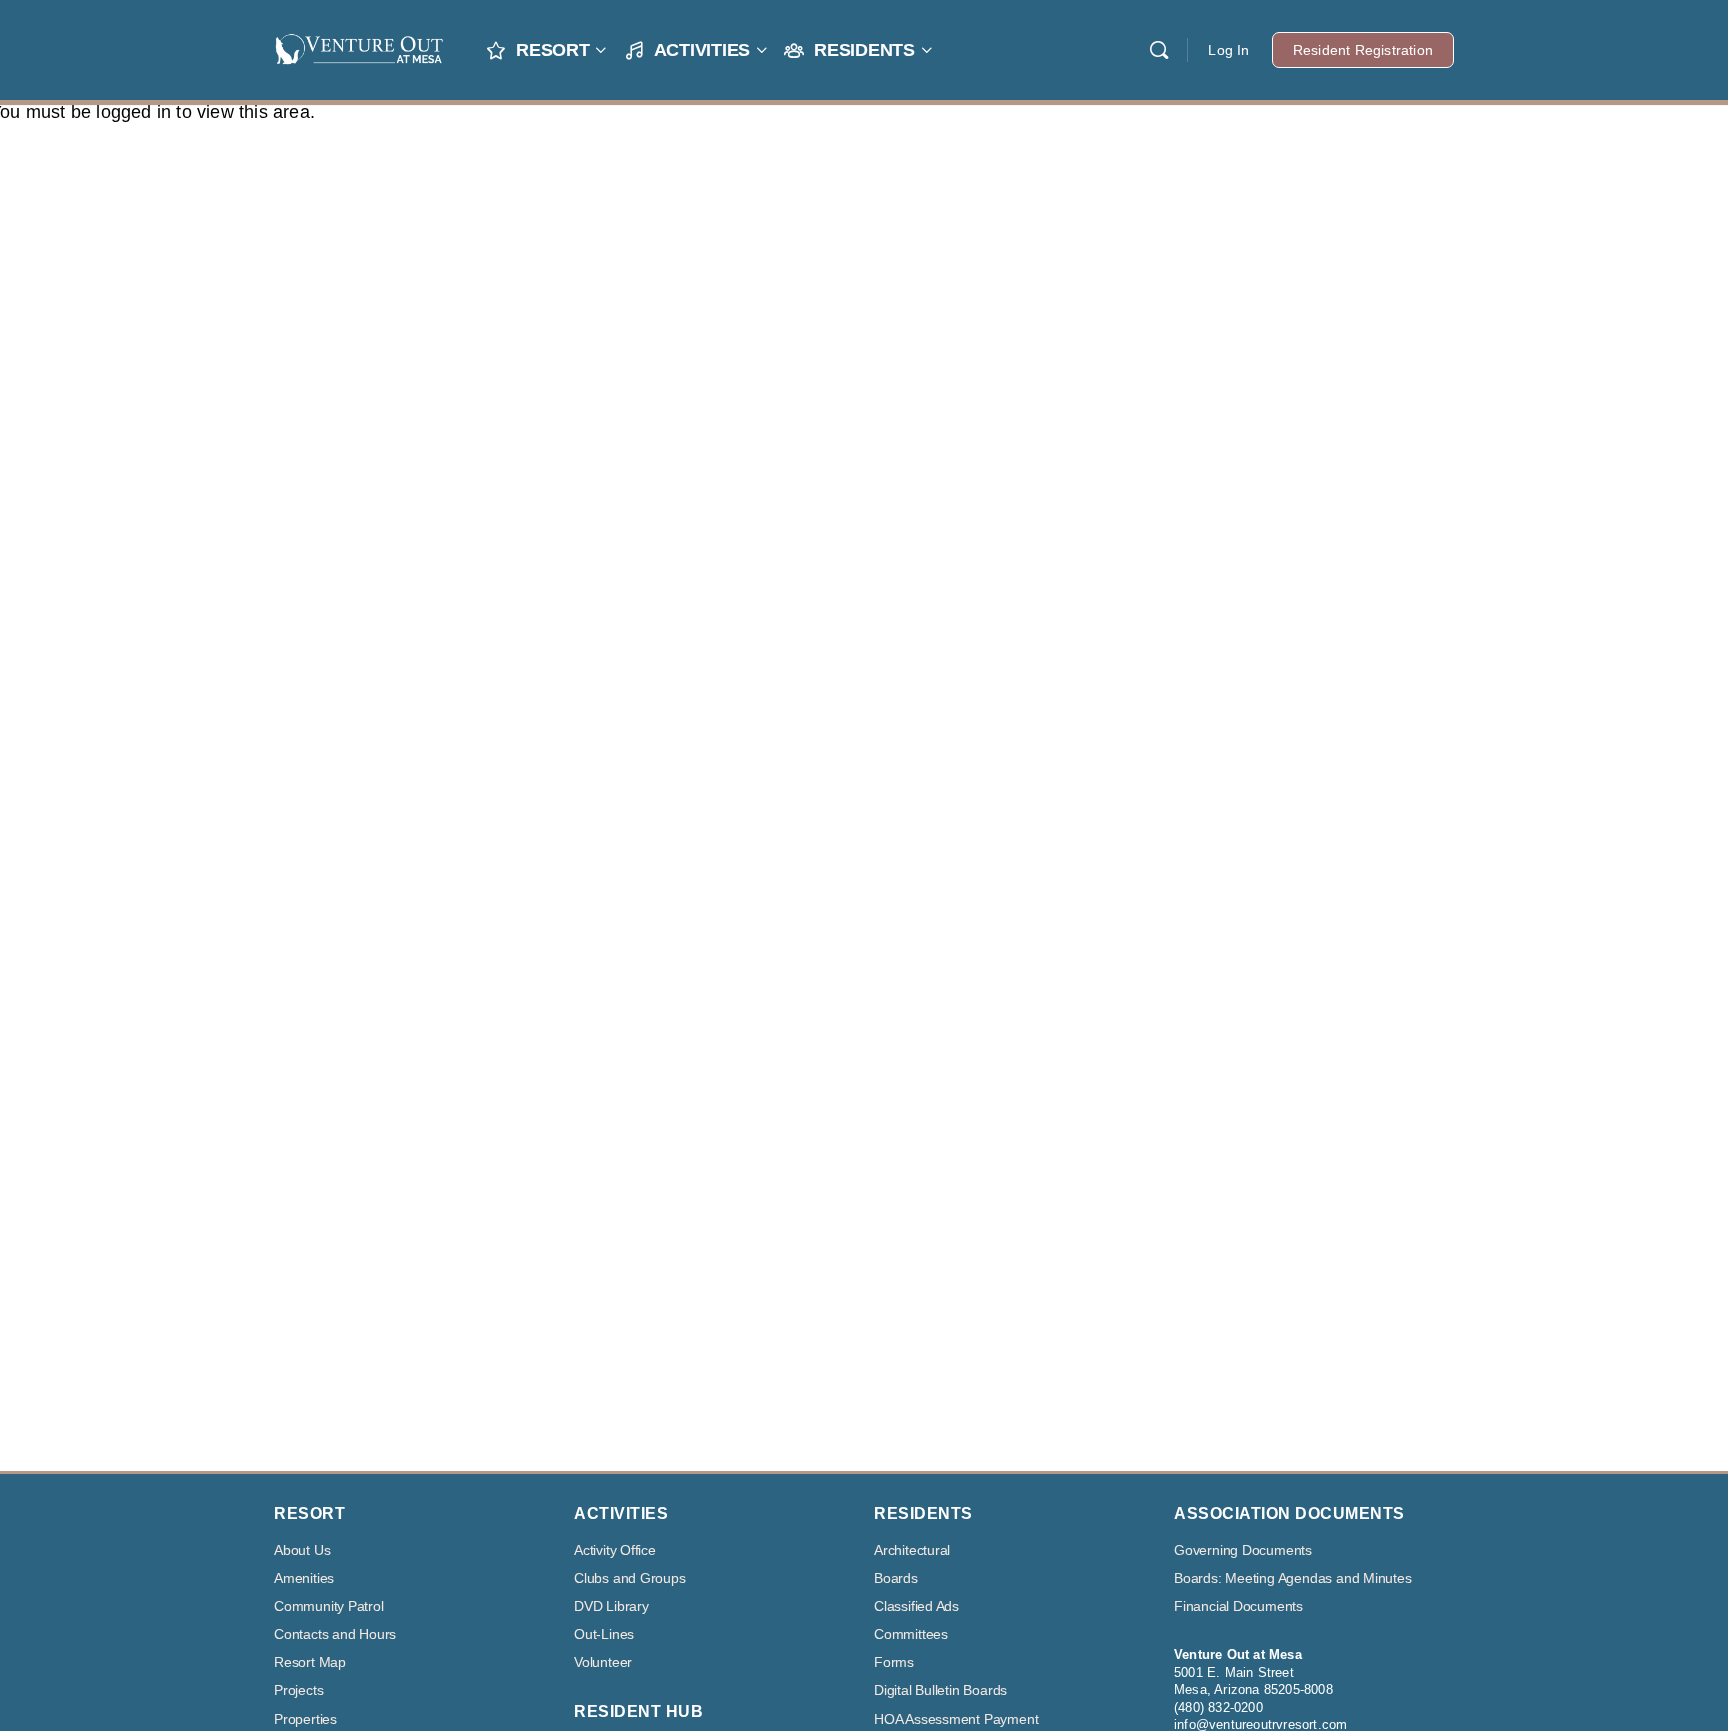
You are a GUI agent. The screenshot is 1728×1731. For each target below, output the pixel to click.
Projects (298, 1690)
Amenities (304, 1578)
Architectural (912, 1550)
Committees (911, 1634)
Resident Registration (1363, 50)
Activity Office (615, 1550)
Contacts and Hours (335, 1634)
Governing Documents (1243, 1550)
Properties (305, 1719)
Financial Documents (1238, 1606)
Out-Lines (604, 1634)
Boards (896, 1578)
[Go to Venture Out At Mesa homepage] (359, 47)
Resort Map (310, 1662)
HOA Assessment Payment (956, 1719)
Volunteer (603, 1662)
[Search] (1159, 50)
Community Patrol (329, 1606)
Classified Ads (916, 1606)
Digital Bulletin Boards (940, 1690)
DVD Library (611, 1606)
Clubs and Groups (630, 1578)
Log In (1228, 50)
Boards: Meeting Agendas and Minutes (1293, 1578)
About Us (302, 1550)
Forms (894, 1662)
